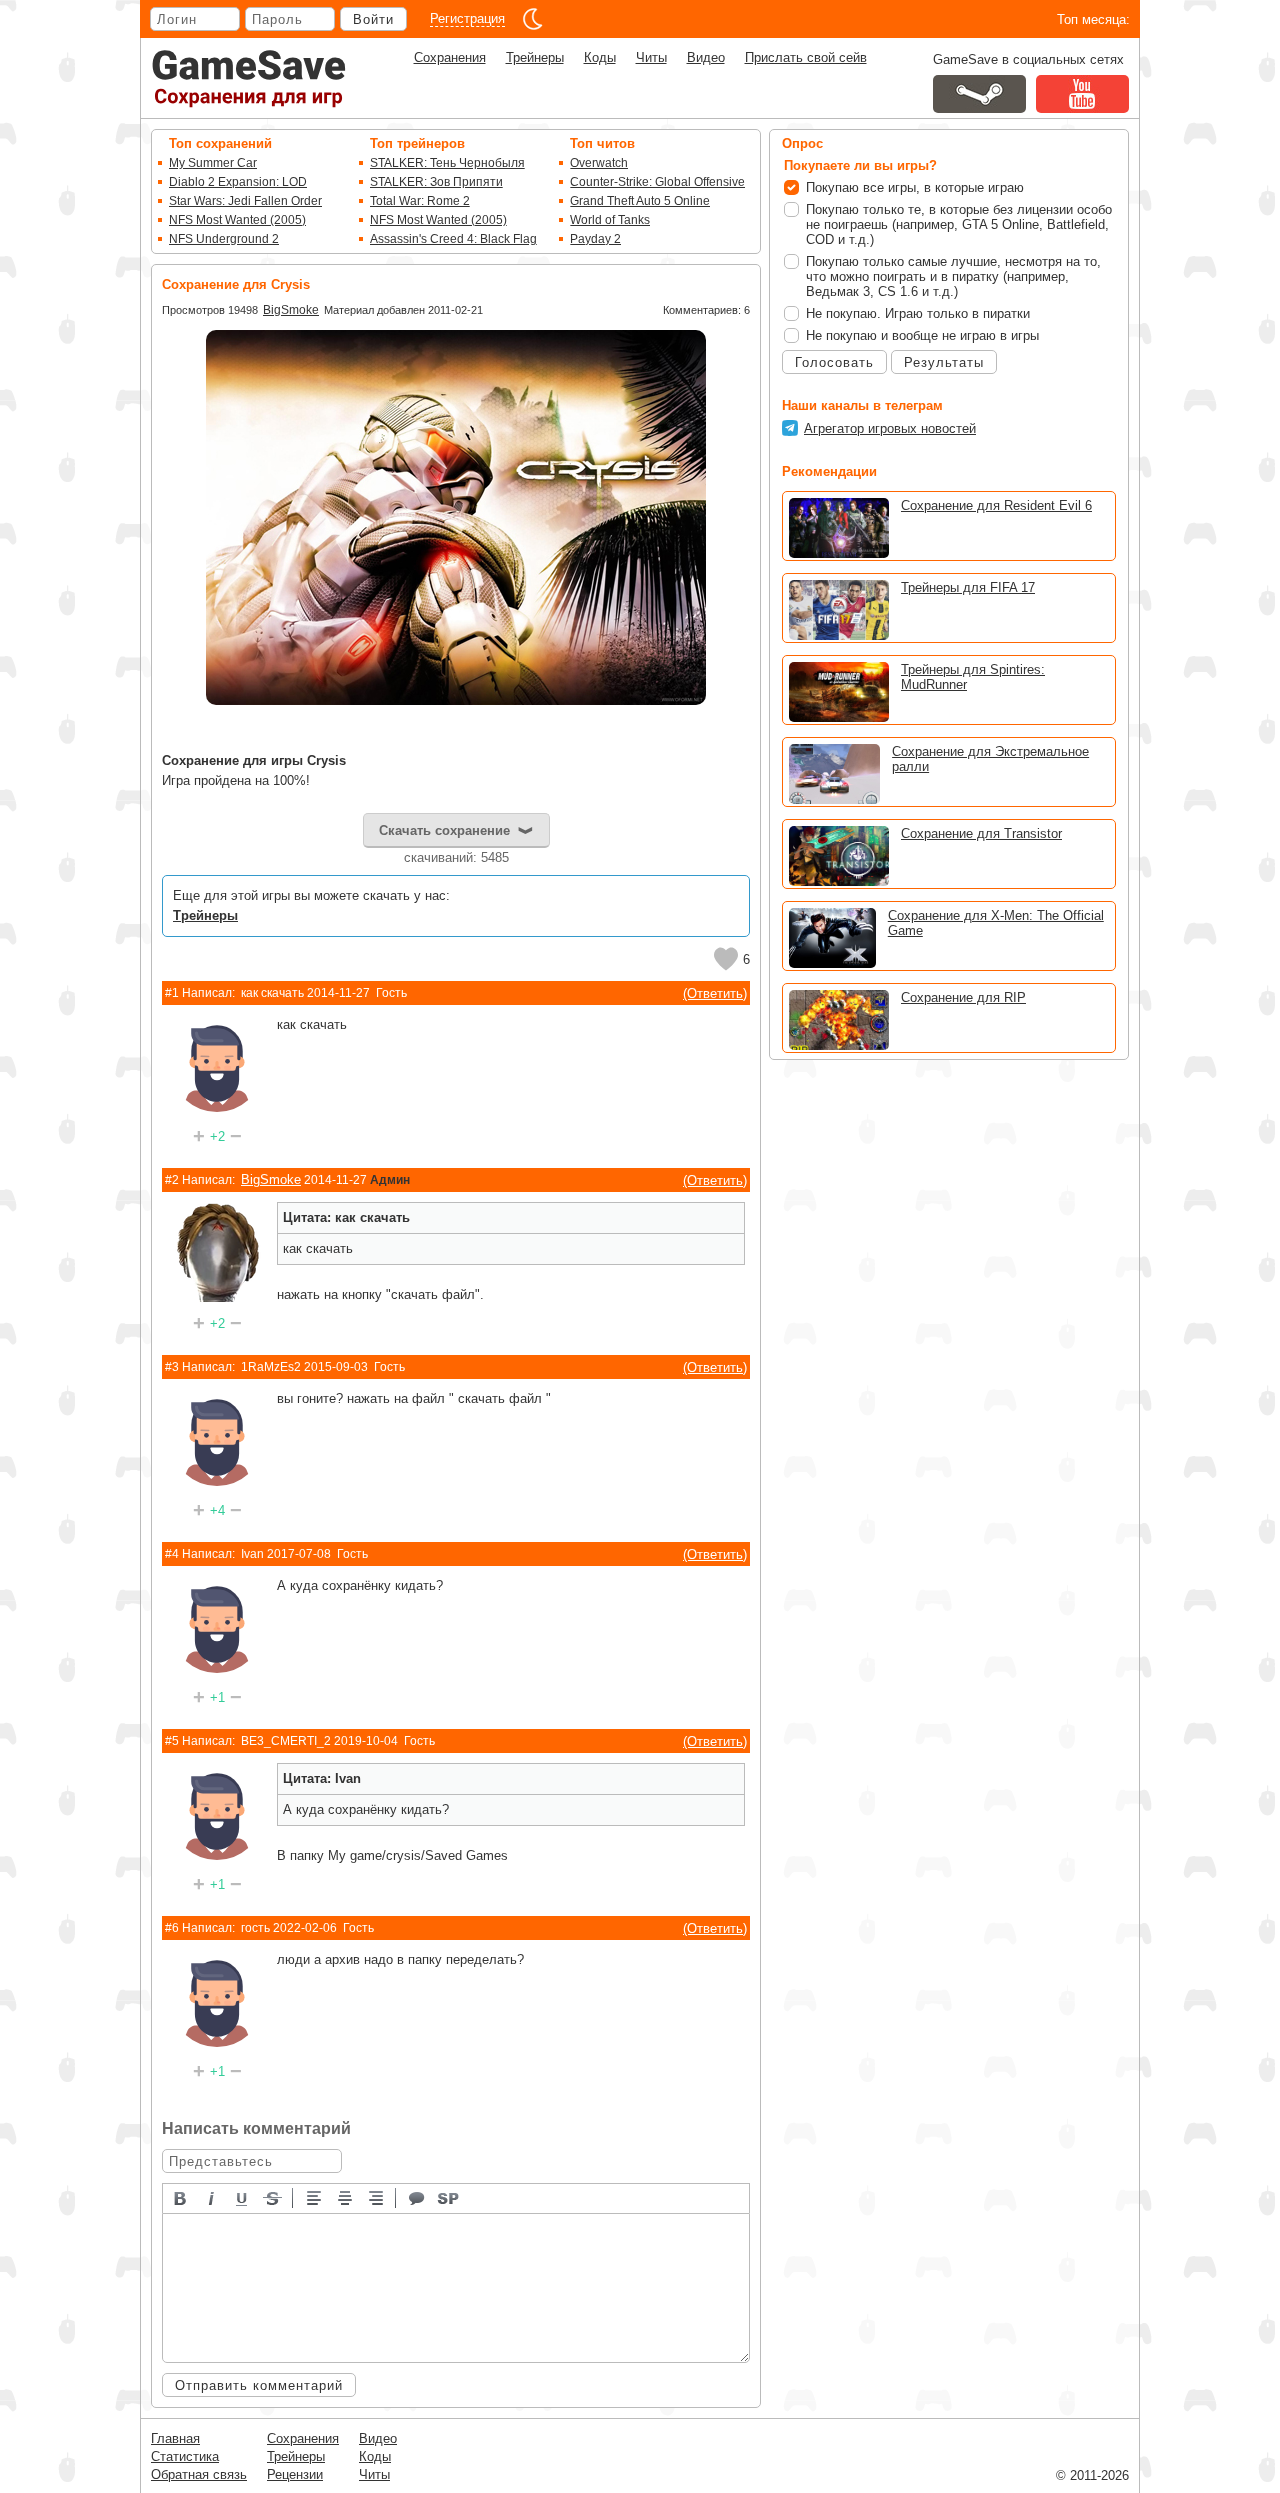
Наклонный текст (212, 2197)
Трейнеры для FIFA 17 (968, 587)
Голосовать (834, 362)
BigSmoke (291, 310)
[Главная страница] (249, 78)
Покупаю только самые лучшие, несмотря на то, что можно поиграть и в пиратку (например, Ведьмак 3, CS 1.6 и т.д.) (953, 276)
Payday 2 (595, 239)
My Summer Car (213, 163)
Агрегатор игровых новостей (890, 428)
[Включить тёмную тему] (533, 19)
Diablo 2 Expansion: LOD (238, 182)
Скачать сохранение (444, 830)
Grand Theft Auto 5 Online (640, 201)
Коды (600, 57)
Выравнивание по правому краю (377, 2197)
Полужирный (181, 2197)
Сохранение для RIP (963, 997)
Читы (651, 57)
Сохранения (450, 57)
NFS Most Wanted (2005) (237, 220)
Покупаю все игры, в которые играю (915, 187)
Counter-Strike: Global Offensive (657, 182)
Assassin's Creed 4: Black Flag (453, 239)
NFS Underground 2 (224, 239)
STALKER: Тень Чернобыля (447, 163)
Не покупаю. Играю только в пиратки (918, 313)
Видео (706, 57)
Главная (175, 2438)
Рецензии (295, 2474)
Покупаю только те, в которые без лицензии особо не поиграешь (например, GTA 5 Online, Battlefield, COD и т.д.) (959, 224)
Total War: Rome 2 (420, 201)
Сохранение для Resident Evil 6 (996, 505)
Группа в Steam (979, 94)
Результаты (944, 362)
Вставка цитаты (418, 2197)
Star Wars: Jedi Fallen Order (245, 201)
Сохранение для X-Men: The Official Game (996, 923)
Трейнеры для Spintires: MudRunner (973, 677)
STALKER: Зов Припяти (436, 182)
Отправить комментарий (259, 2385)
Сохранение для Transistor (981, 833)
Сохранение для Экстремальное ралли (990, 759)
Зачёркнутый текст (274, 2197)
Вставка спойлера (449, 2197)
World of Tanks (610, 220)
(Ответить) (715, 993)
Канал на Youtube (1082, 94)
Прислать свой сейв (806, 57)
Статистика (185, 2456)
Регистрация (467, 18)
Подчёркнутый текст (243, 2197)
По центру (346, 2197)
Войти (373, 19)
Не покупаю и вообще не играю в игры (922, 335)
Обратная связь (199, 2474)
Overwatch (599, 163)
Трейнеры (535, 57)
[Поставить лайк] (726, 959)
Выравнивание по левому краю (315, 2197)
